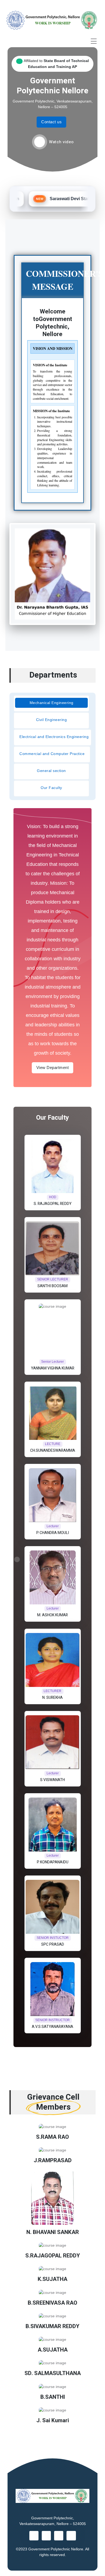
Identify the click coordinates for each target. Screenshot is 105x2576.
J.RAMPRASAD (53, 2161)
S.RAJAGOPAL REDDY (53, 2256)
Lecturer (53, 1526)
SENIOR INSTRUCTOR (52, 2020)
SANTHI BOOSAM (52, 1286)
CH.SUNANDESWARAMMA (53, 1451)
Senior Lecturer (52, 1362)
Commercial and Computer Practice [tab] (52, 754)
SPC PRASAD (53, 1944)
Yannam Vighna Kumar (53, 1368)
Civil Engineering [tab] (52, 720)
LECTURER (52, 1691)
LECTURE (53, 1444)
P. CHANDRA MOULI (53, 1533)
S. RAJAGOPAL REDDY (53, 1204)
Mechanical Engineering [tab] (52, 703)
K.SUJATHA (52, 2279)
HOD (53, 1197)
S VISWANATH (52, 1780)
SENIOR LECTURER (53, 1279)
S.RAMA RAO (52, 2137)
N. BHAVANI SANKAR (53, 2232)
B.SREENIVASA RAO (52, 2303)
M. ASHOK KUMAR (52, 1615)
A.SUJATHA (53, 2350)
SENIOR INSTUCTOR (53, 1938)
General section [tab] (51, 771)
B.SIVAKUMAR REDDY (52, 2326)
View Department (53, 1067)
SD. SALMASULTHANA (53, 2373)
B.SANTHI (53, 2397)
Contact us (51, 122)
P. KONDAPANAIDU (53, 1862)
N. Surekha (52, 1698)
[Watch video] (40, 142)
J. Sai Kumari (53, 2421)
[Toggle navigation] (94, 41)
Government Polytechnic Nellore (56, 2549)
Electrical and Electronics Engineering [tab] (54, 737)
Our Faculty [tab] (51, 788)
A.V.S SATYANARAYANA (52, 2027)
